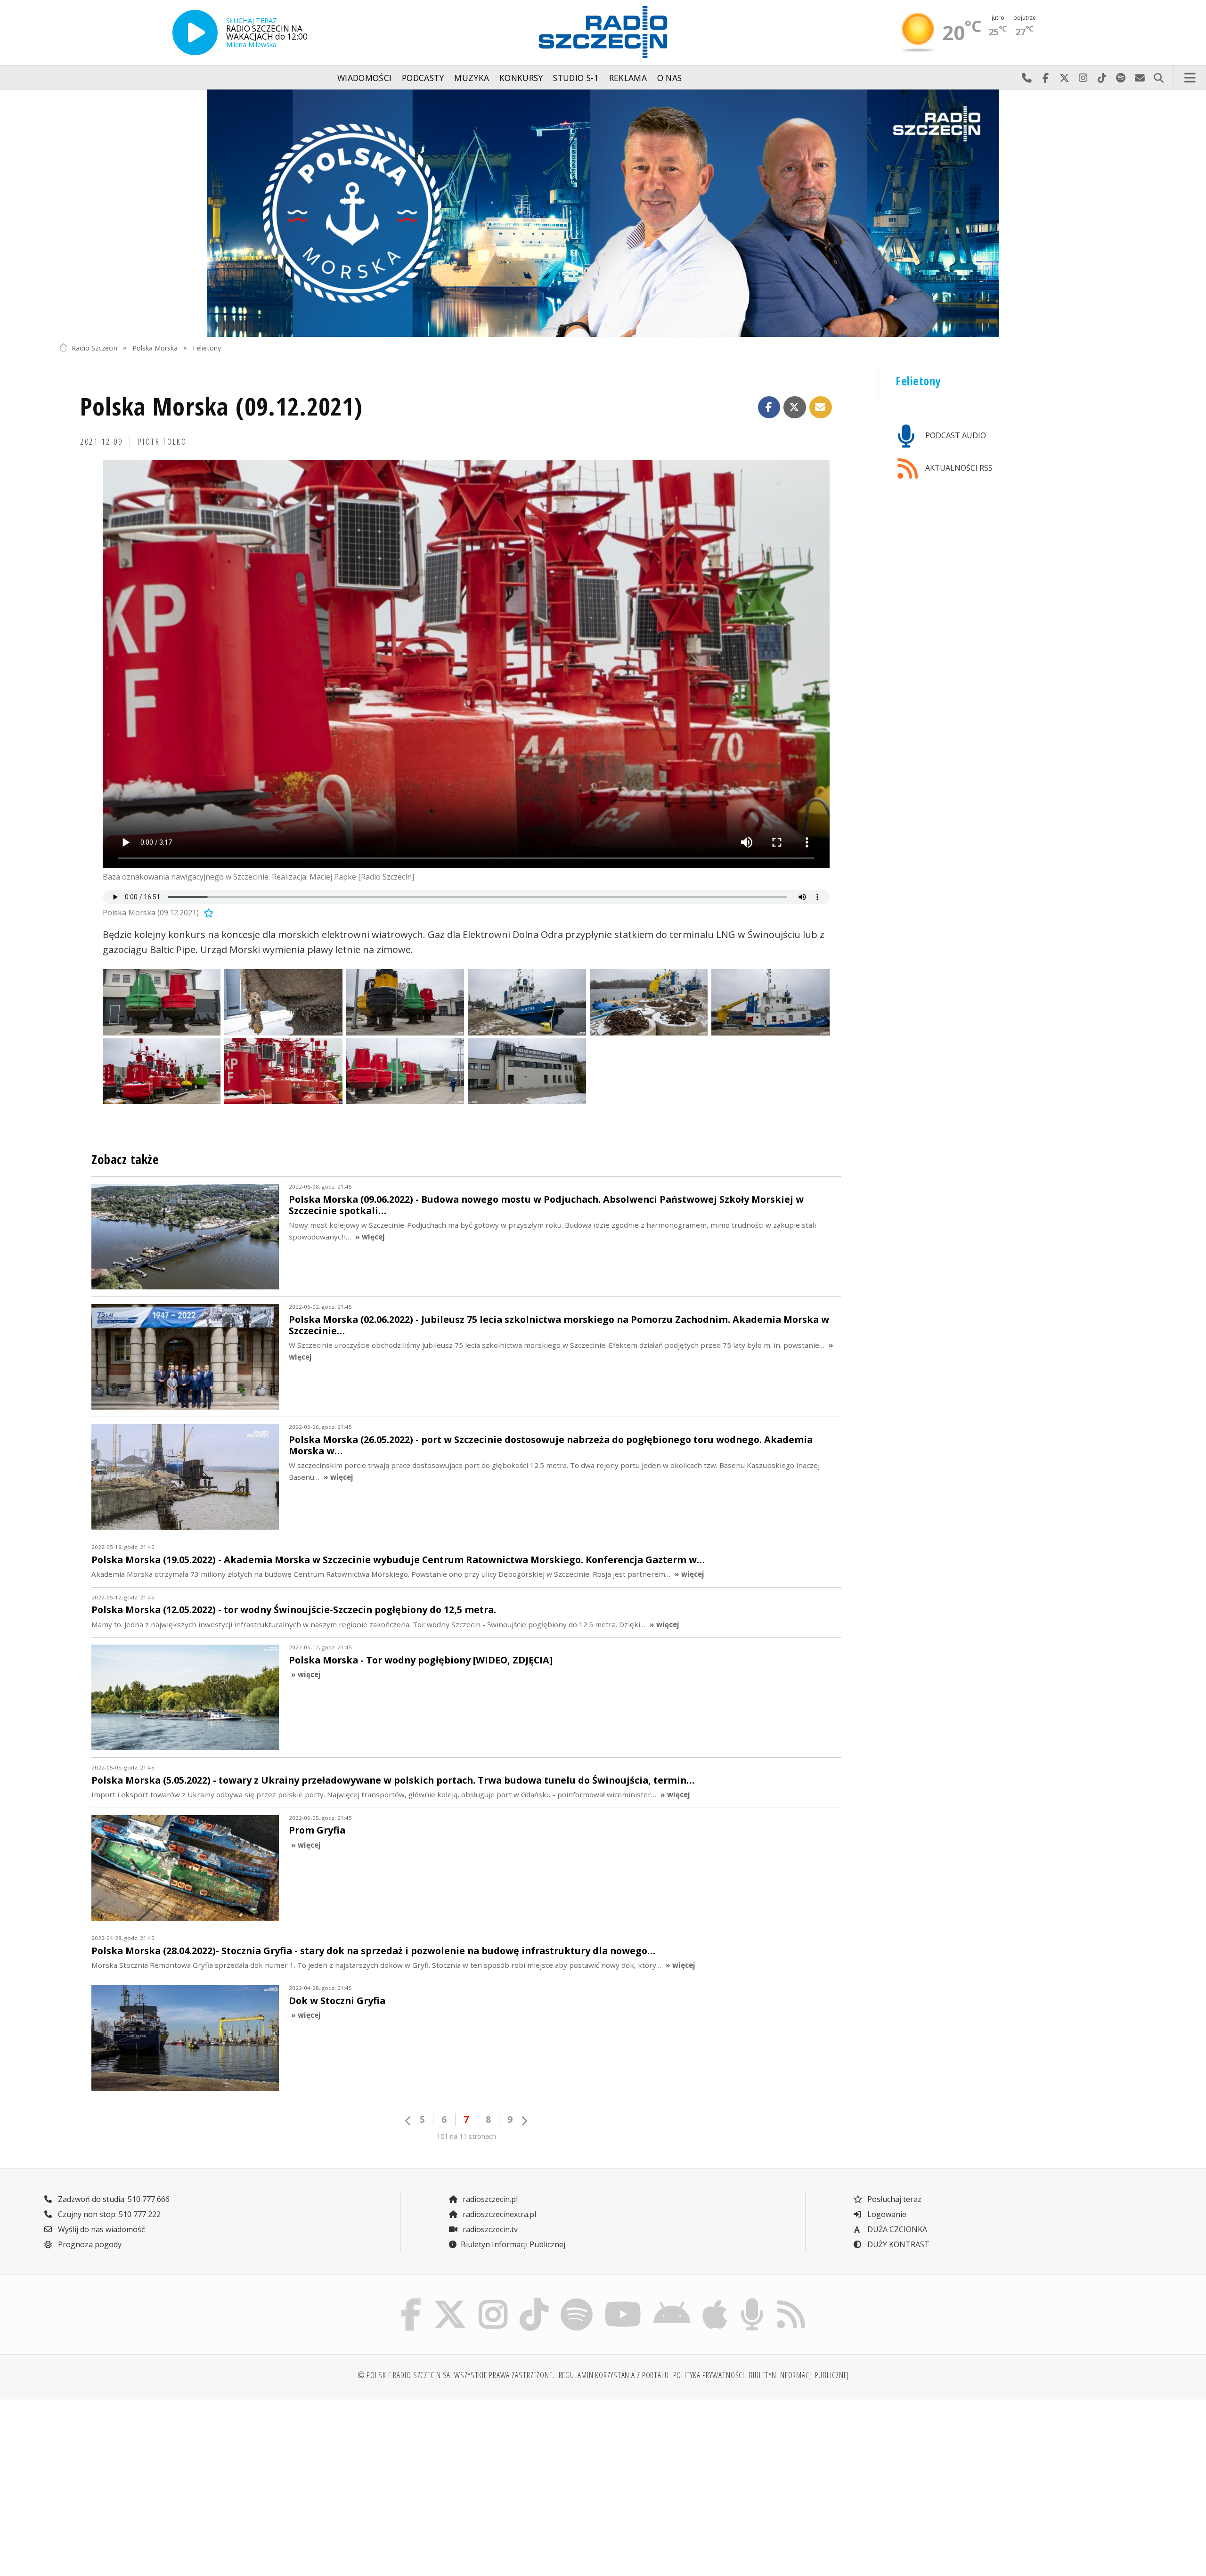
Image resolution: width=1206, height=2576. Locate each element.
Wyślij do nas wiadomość (1140, 78)
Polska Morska (155, 347)
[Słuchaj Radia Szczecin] (195, 33)
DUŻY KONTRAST (897, 2244)
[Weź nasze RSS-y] (791, 2300)
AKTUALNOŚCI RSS (958, 468)
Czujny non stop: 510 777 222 (108, 2214)
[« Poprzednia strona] (408, 2121)
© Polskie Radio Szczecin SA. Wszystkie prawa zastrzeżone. (456, 2375)
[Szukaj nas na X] (450, 2300)
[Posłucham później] (207, 913)
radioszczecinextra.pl (498, 2214)
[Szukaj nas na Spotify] (576, 2300)
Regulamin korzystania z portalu (614, 2375)
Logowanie (886, 2214)
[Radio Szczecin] (603, 32)
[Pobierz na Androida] (672, 2300)
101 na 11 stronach (466, 2136)
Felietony (207, 347)
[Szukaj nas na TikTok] (534, 2300)
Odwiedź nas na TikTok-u (1102, 78)
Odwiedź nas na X (1064, 78)
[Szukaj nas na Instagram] (493, 2300)
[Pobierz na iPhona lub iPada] (715, 2300)
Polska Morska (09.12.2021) (221, 406)
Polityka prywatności (709, 2375)
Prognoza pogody (89, 2244)
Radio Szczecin (94, 347)
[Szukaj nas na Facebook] (411, 2300)
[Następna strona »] (524, 2121)
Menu (1190, 78)
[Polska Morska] (603, 213)
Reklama (628, 78)
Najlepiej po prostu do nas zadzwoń (1027, 78)
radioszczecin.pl (489, 2199)
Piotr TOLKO (162, 441)
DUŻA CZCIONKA (896, 2229)
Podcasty (423, 78)
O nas (670, 78)
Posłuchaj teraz (893, 2199)
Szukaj (1158, 78)
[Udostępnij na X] (795, 408)
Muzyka (472, 78)
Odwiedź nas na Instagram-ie (1083, 78)
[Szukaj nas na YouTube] (623, 2300)
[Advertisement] (192, 2480)
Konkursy (521, 78)
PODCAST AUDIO (955, 435)
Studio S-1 (576, 78)
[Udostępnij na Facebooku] (769, 408)
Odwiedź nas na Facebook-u (1045, 78)
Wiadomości (365, 78)
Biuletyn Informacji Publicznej (513, 2244)
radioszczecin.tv (489, 2229)
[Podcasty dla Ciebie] (752, 2300)
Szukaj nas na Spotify (1121, 78)
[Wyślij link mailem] (821, 408)
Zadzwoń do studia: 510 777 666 (113, 2199)
